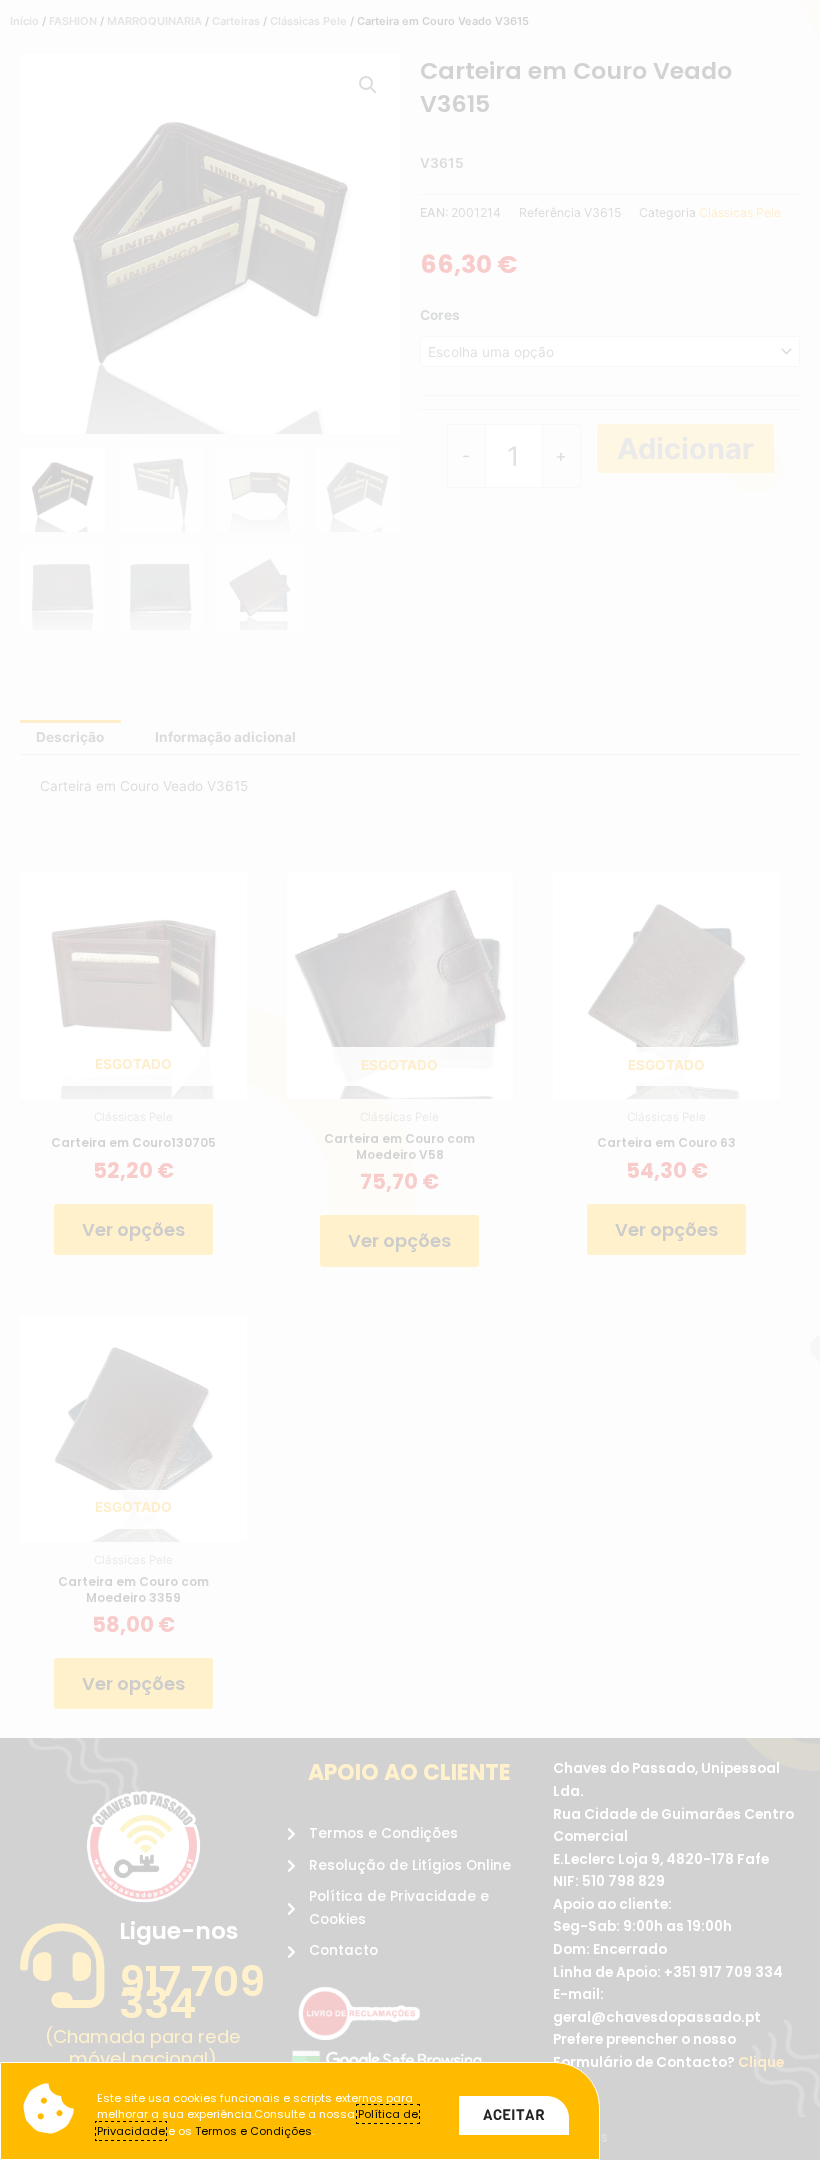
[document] (410, 1080)
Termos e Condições (253, 2131)
